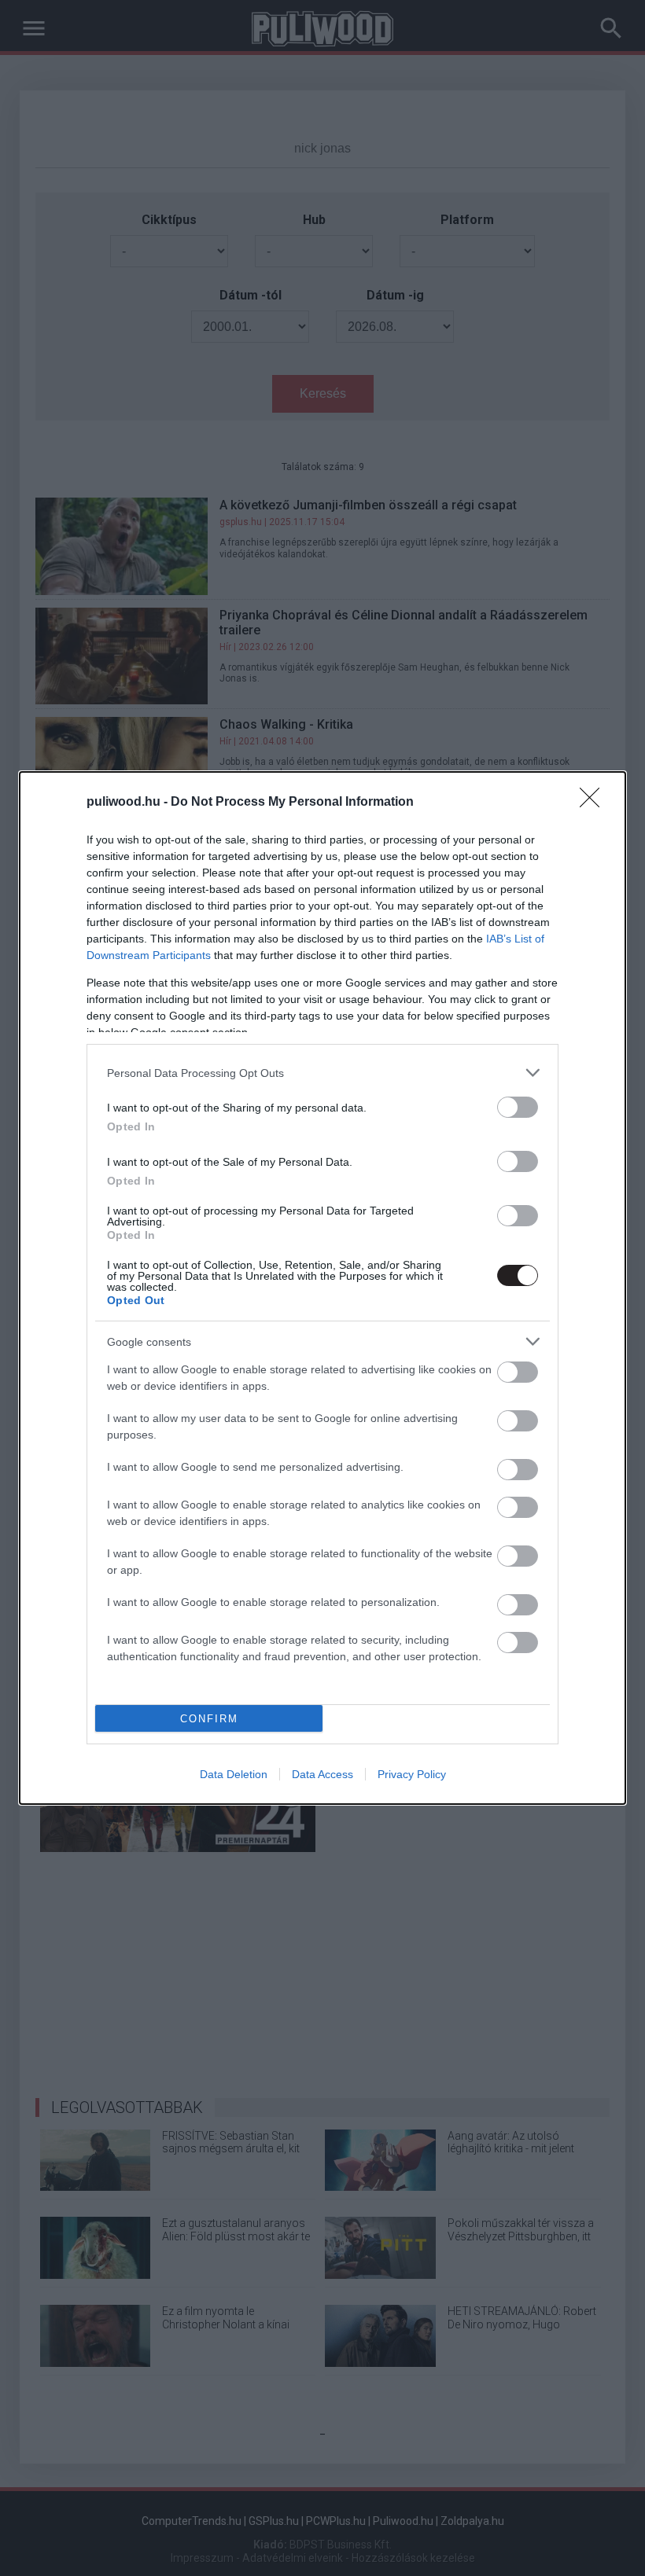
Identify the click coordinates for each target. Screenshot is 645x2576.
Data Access (322, 1774)
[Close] (595, 803)
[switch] (518, 1107)
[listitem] (322, 1073)
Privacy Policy (412, 1774)
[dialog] (322, 1288)
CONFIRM (209, 1719)
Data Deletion (234, 1774)
